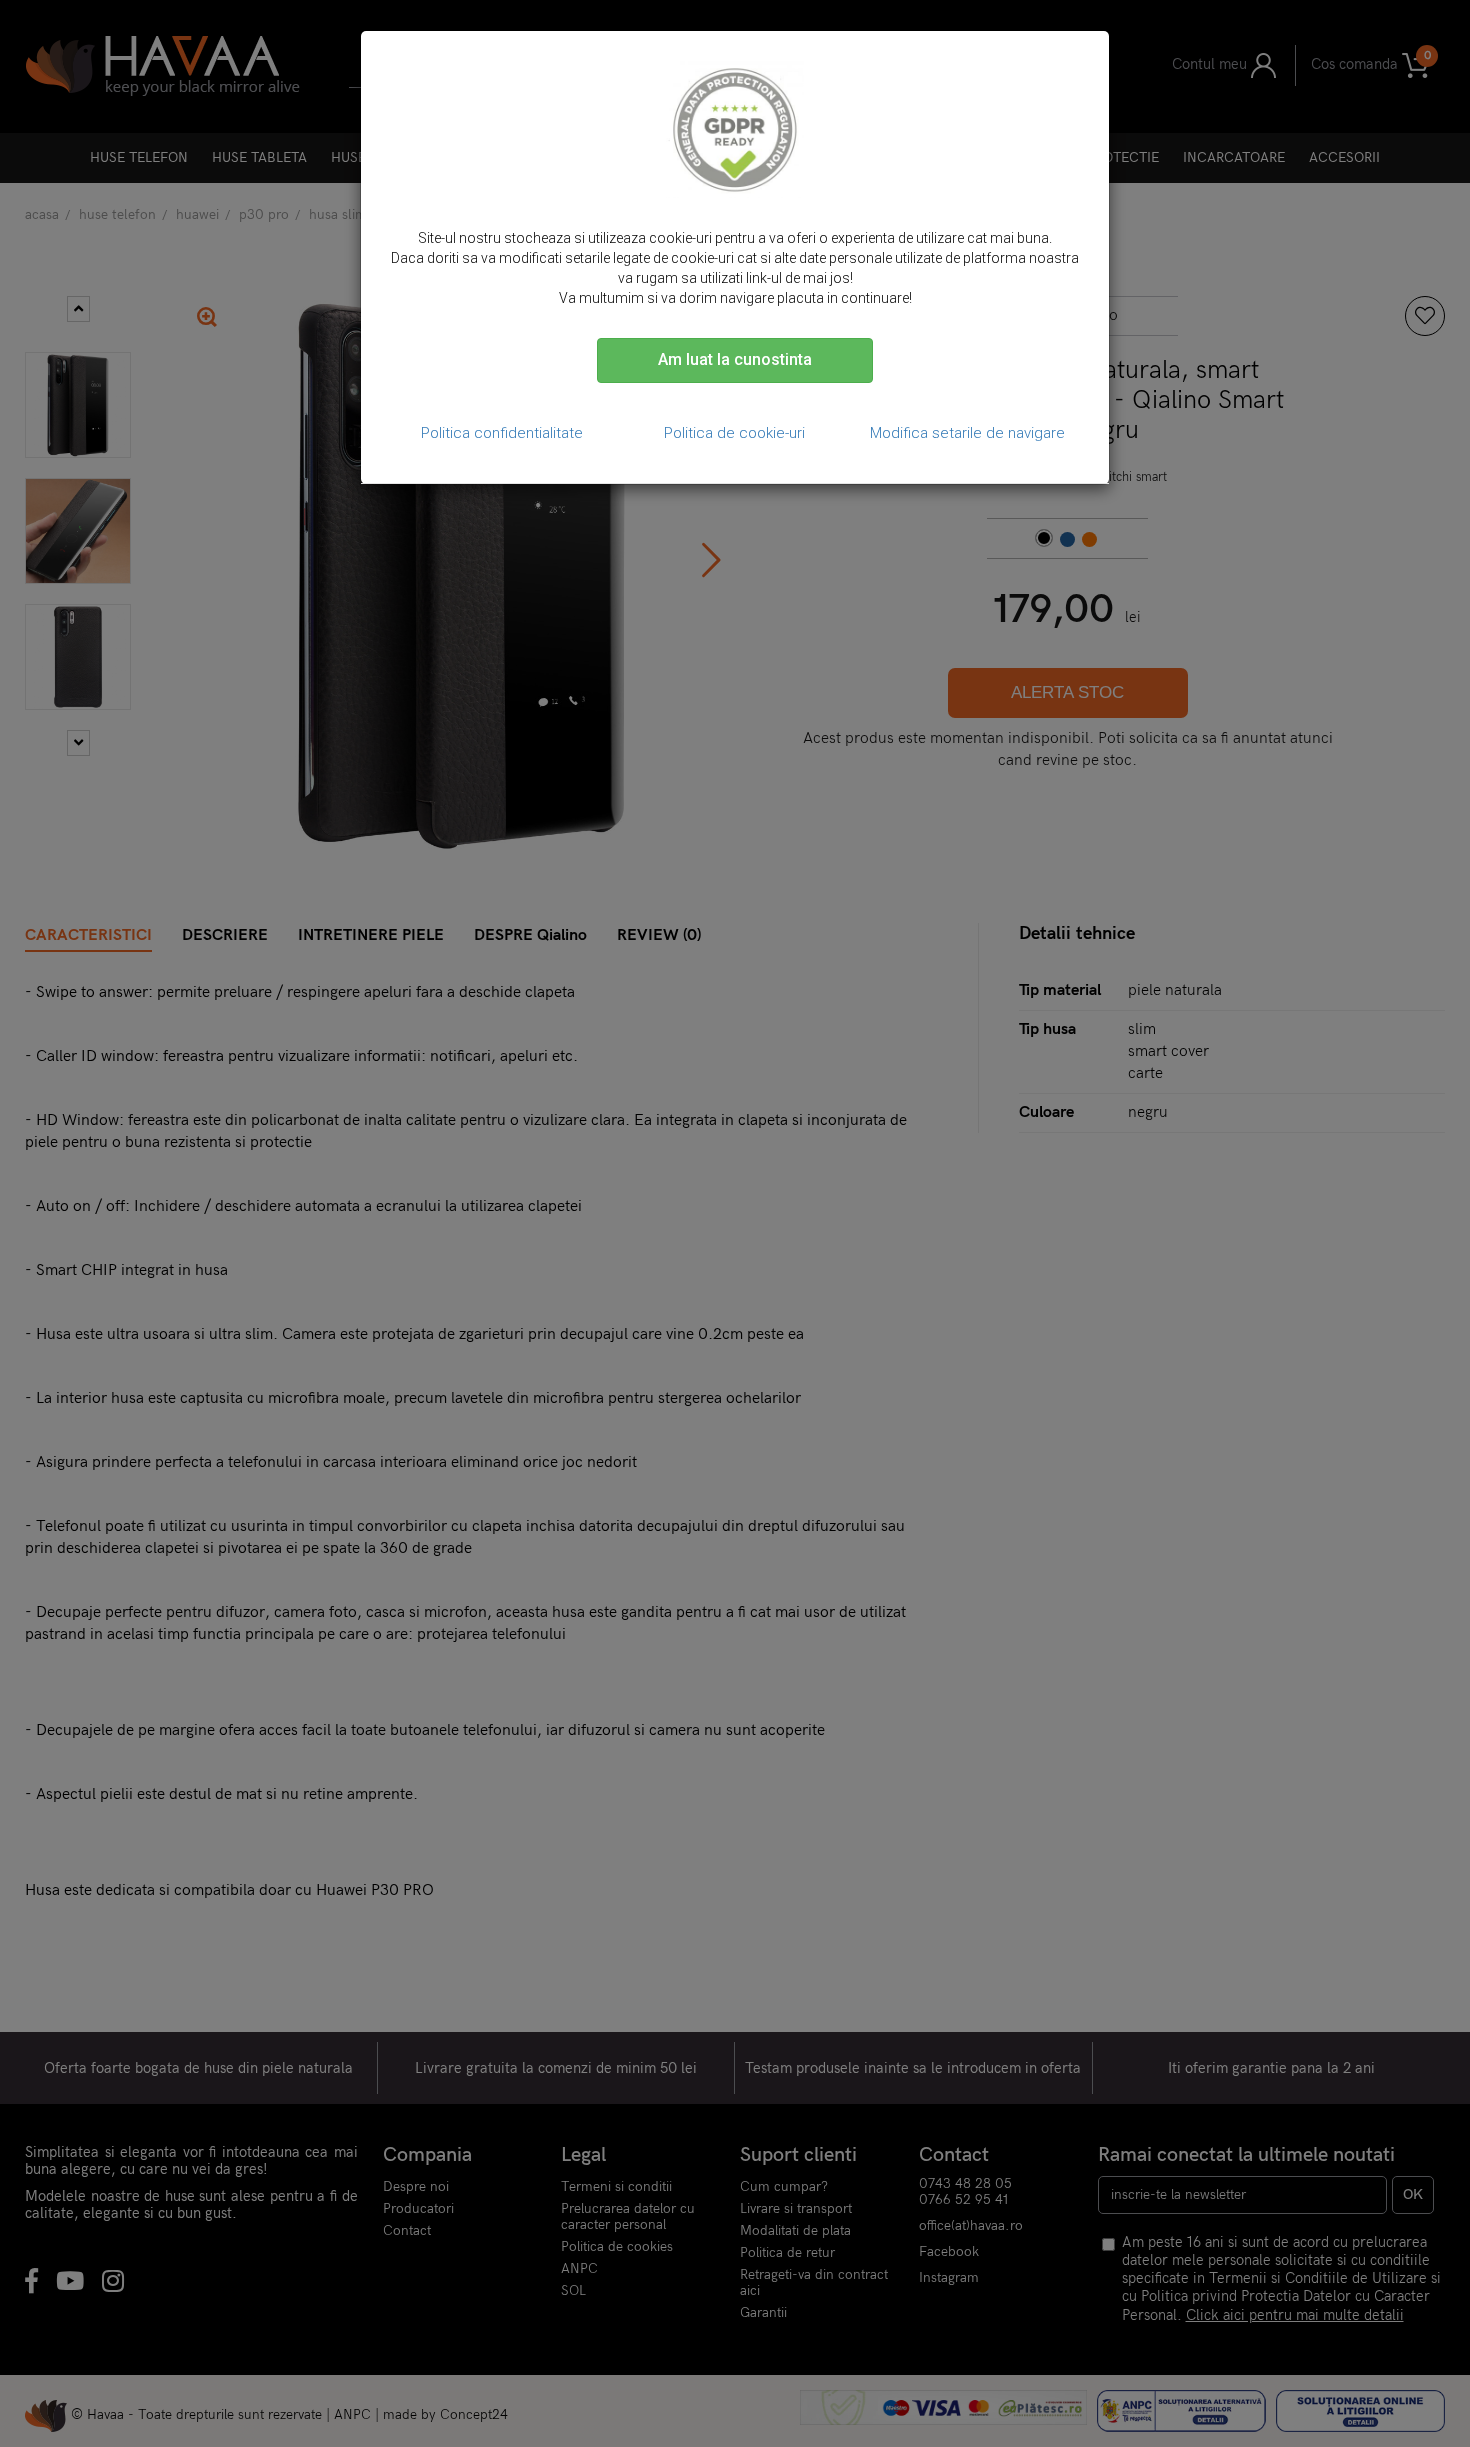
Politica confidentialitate (502, 433)
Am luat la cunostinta (735, 359)
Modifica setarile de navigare (967, 433)
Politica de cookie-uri (734, 433)
